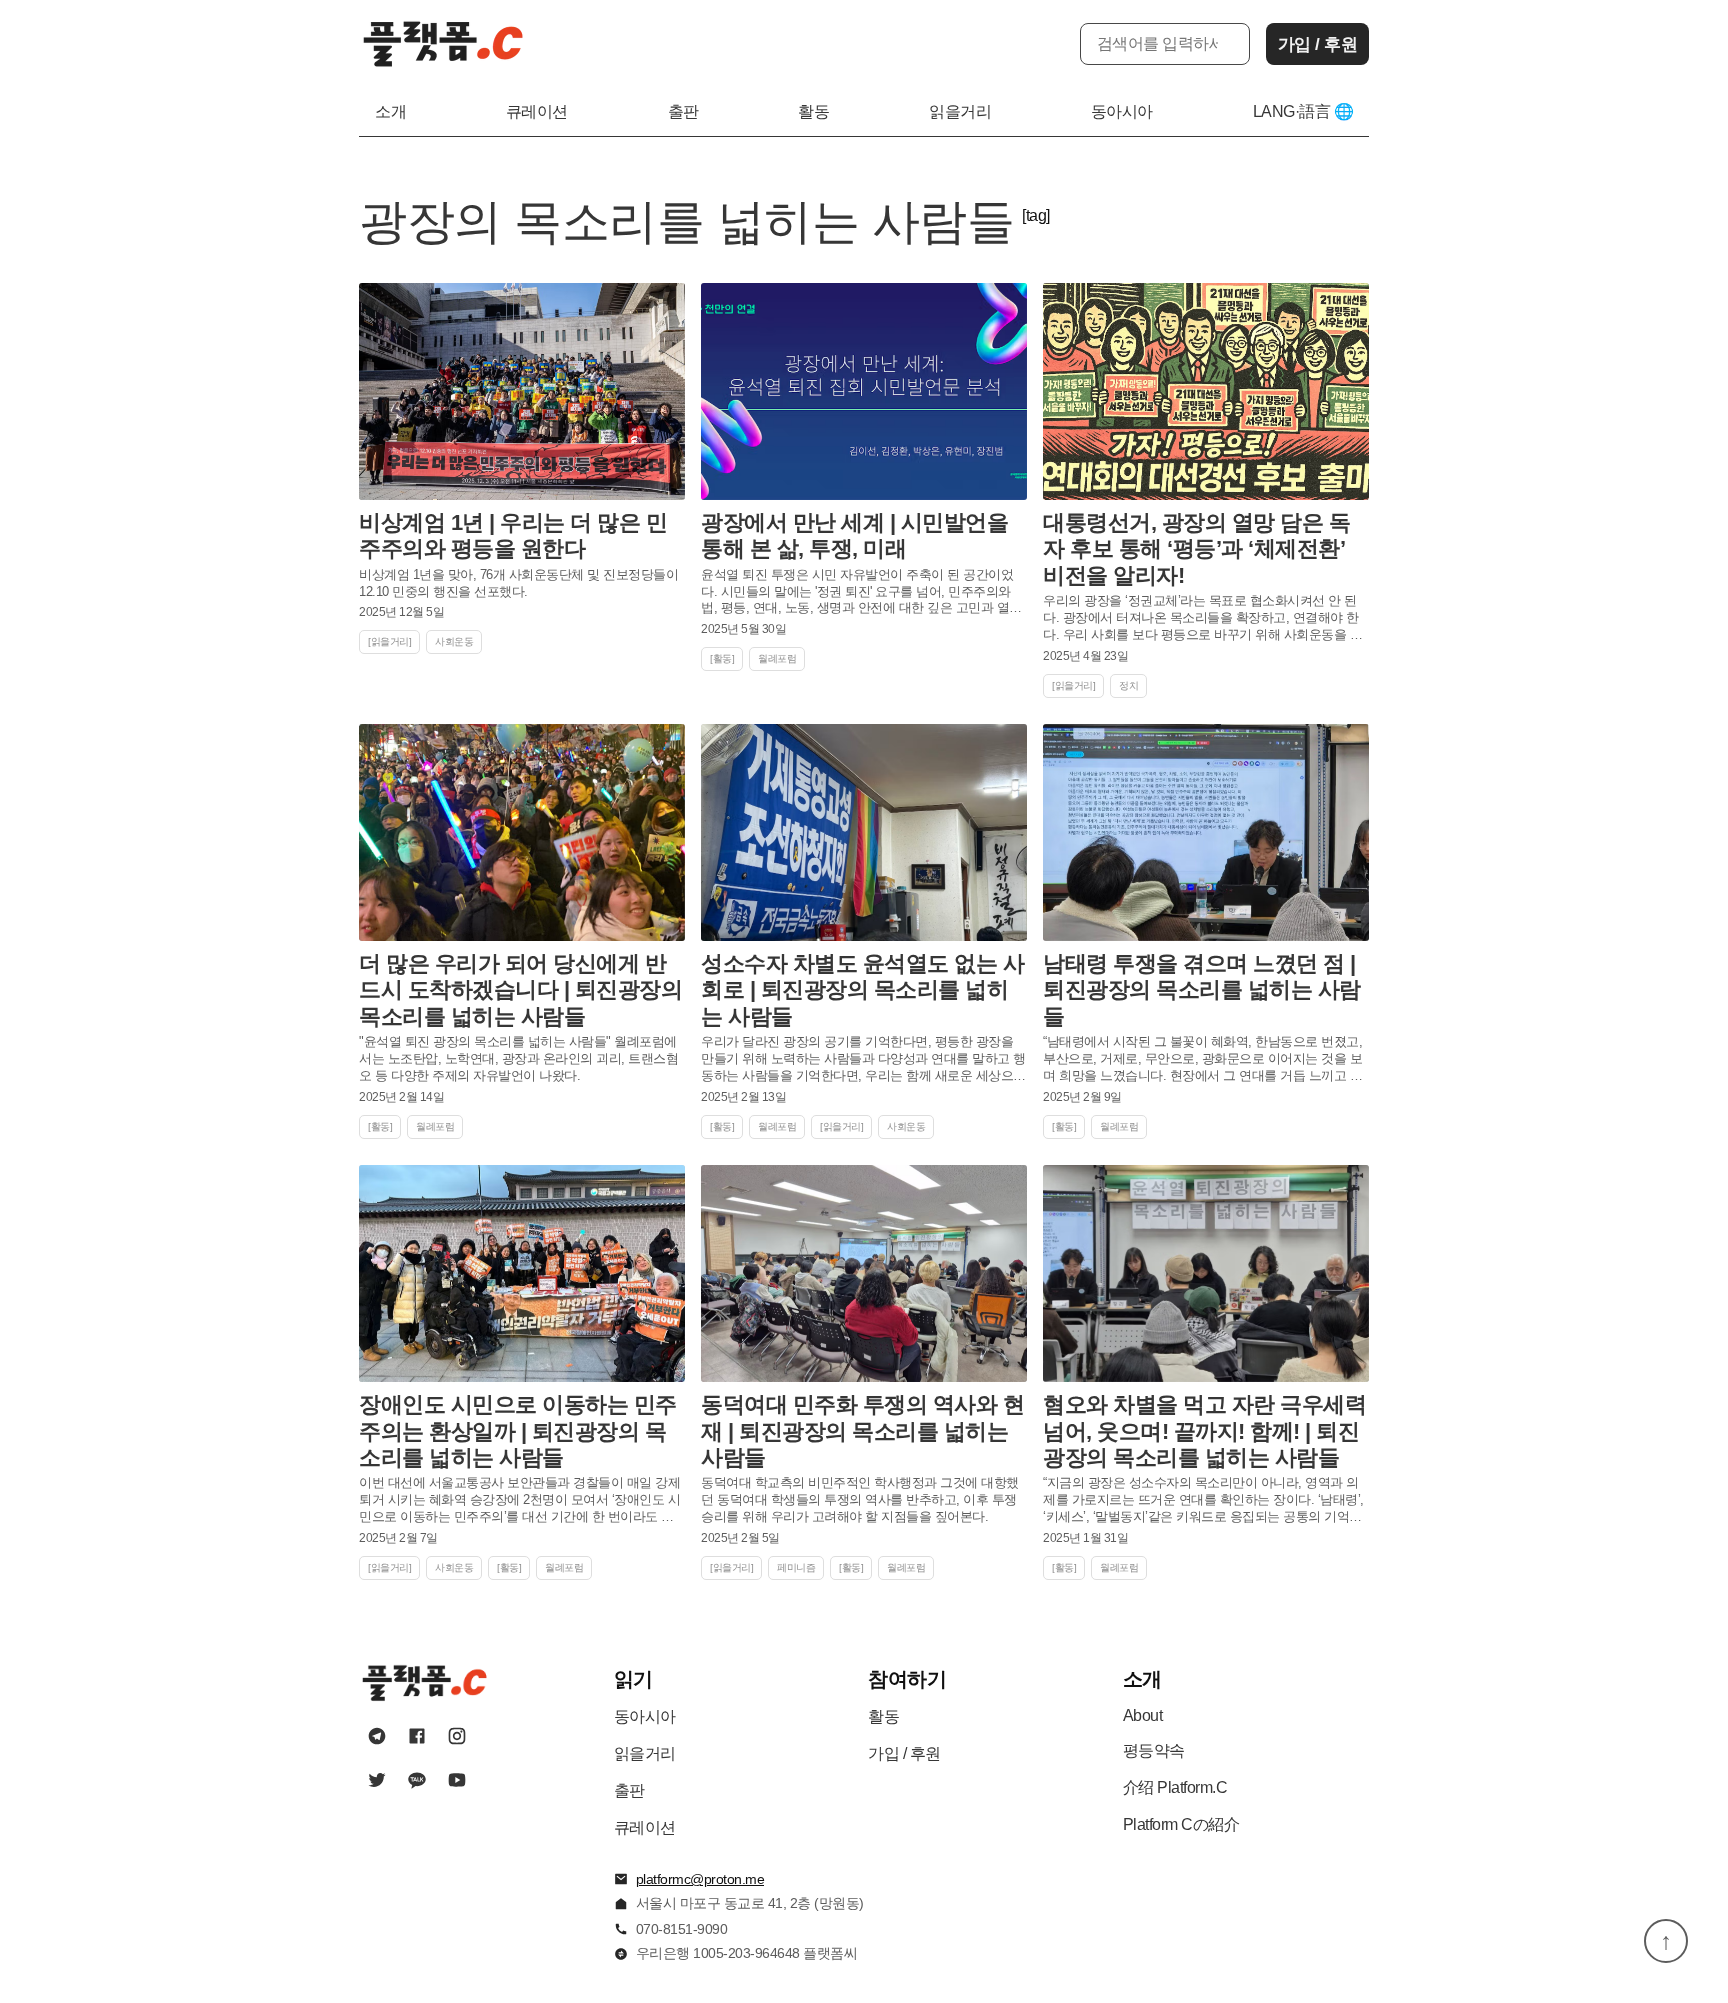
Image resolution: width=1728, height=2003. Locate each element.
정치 (1128, 685)
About (1143, 1715)
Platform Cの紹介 (1181, 1824)
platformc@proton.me (700, 1879)
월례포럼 (777, 658)
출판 (683, 111)
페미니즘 (796, 1567)
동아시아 (1122, 111)
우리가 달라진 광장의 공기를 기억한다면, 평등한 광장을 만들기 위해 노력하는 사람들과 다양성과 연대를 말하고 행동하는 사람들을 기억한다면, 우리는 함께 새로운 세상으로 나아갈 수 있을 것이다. (863, 1059)
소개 (390, 111)
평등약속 (1154, 1750)
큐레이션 (537, 111)
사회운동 (454, 641)
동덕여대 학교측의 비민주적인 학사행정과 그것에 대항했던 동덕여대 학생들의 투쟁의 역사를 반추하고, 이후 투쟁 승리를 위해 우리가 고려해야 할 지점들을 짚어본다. (860, 1499)
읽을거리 (960, 111)
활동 (813, 111)
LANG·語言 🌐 (1303, 111)
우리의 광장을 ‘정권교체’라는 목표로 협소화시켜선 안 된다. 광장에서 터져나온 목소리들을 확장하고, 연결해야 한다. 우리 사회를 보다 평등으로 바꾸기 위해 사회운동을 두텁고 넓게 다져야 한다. (1202, 618)
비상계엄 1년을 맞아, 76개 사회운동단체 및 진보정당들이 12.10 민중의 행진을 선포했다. (518, 583)
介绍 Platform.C (1175, 1787)
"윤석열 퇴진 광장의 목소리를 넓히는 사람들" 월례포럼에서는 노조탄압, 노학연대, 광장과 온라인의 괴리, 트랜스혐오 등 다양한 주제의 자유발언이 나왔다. (518, 1058)
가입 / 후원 (1318, 44)
